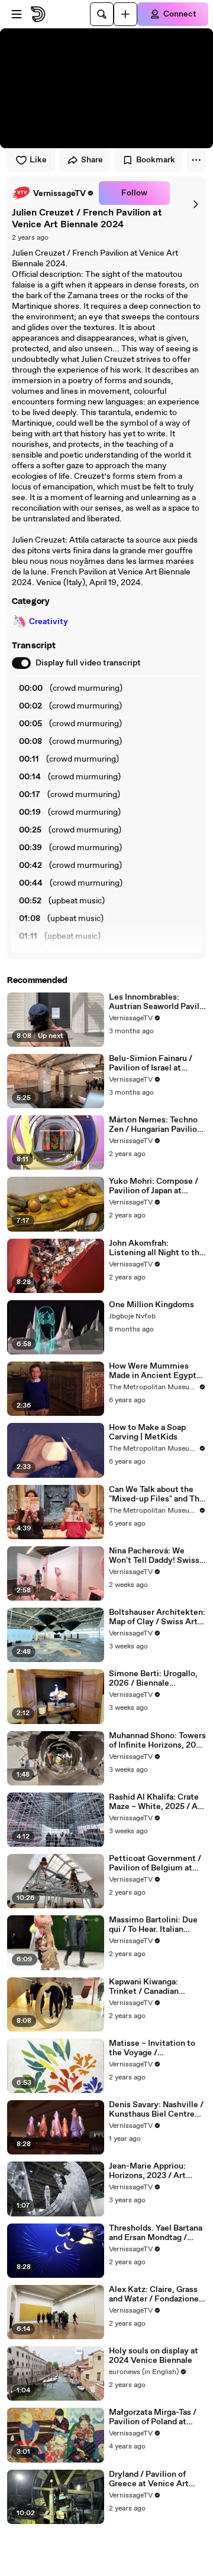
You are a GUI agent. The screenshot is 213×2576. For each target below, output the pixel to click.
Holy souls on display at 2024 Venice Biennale (154, 2356)
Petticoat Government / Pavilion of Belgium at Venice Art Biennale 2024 (155, 1863)
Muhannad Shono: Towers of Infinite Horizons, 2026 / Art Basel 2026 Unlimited (157, 1741)
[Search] (102, 14)
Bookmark (156, 160)
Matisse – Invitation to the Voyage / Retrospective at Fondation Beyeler (152, 2048)
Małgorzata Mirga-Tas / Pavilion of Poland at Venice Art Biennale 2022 (157, 2417)
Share (92, 160)
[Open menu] (17, 14)
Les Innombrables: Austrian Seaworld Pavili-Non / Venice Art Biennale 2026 (157, 1002)
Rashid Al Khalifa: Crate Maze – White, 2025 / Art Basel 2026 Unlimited (156, 1802)
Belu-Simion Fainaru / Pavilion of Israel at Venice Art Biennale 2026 (151, 1063)
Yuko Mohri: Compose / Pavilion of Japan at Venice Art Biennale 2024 (154, 1186)
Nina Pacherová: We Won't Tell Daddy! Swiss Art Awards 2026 (154, 1556)
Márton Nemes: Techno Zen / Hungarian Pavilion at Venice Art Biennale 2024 (155, 1125)
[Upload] (125, 14)
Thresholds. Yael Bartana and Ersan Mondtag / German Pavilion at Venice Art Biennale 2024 (156, 2233)
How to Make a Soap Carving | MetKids (147, 1432)
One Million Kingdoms (151, 1305)
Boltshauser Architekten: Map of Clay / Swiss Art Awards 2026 (157, 1617)
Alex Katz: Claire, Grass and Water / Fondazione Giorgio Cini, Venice (154, 2294)
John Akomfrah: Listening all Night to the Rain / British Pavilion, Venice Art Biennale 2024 (156, 1248)
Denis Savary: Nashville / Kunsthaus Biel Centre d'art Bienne (156, 2110)
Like (38, 160)
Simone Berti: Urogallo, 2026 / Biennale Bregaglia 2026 (153, 1679)
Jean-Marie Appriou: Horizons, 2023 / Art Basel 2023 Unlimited (150, 2171)
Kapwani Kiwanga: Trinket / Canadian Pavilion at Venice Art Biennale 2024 (150, 1987)
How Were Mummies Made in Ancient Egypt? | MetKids (157, 1371)
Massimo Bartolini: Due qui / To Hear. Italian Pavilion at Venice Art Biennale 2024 (153, 1925)
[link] (53, 193)
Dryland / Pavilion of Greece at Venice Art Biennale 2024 (149, 2479)
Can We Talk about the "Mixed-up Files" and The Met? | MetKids (156, 1494)
